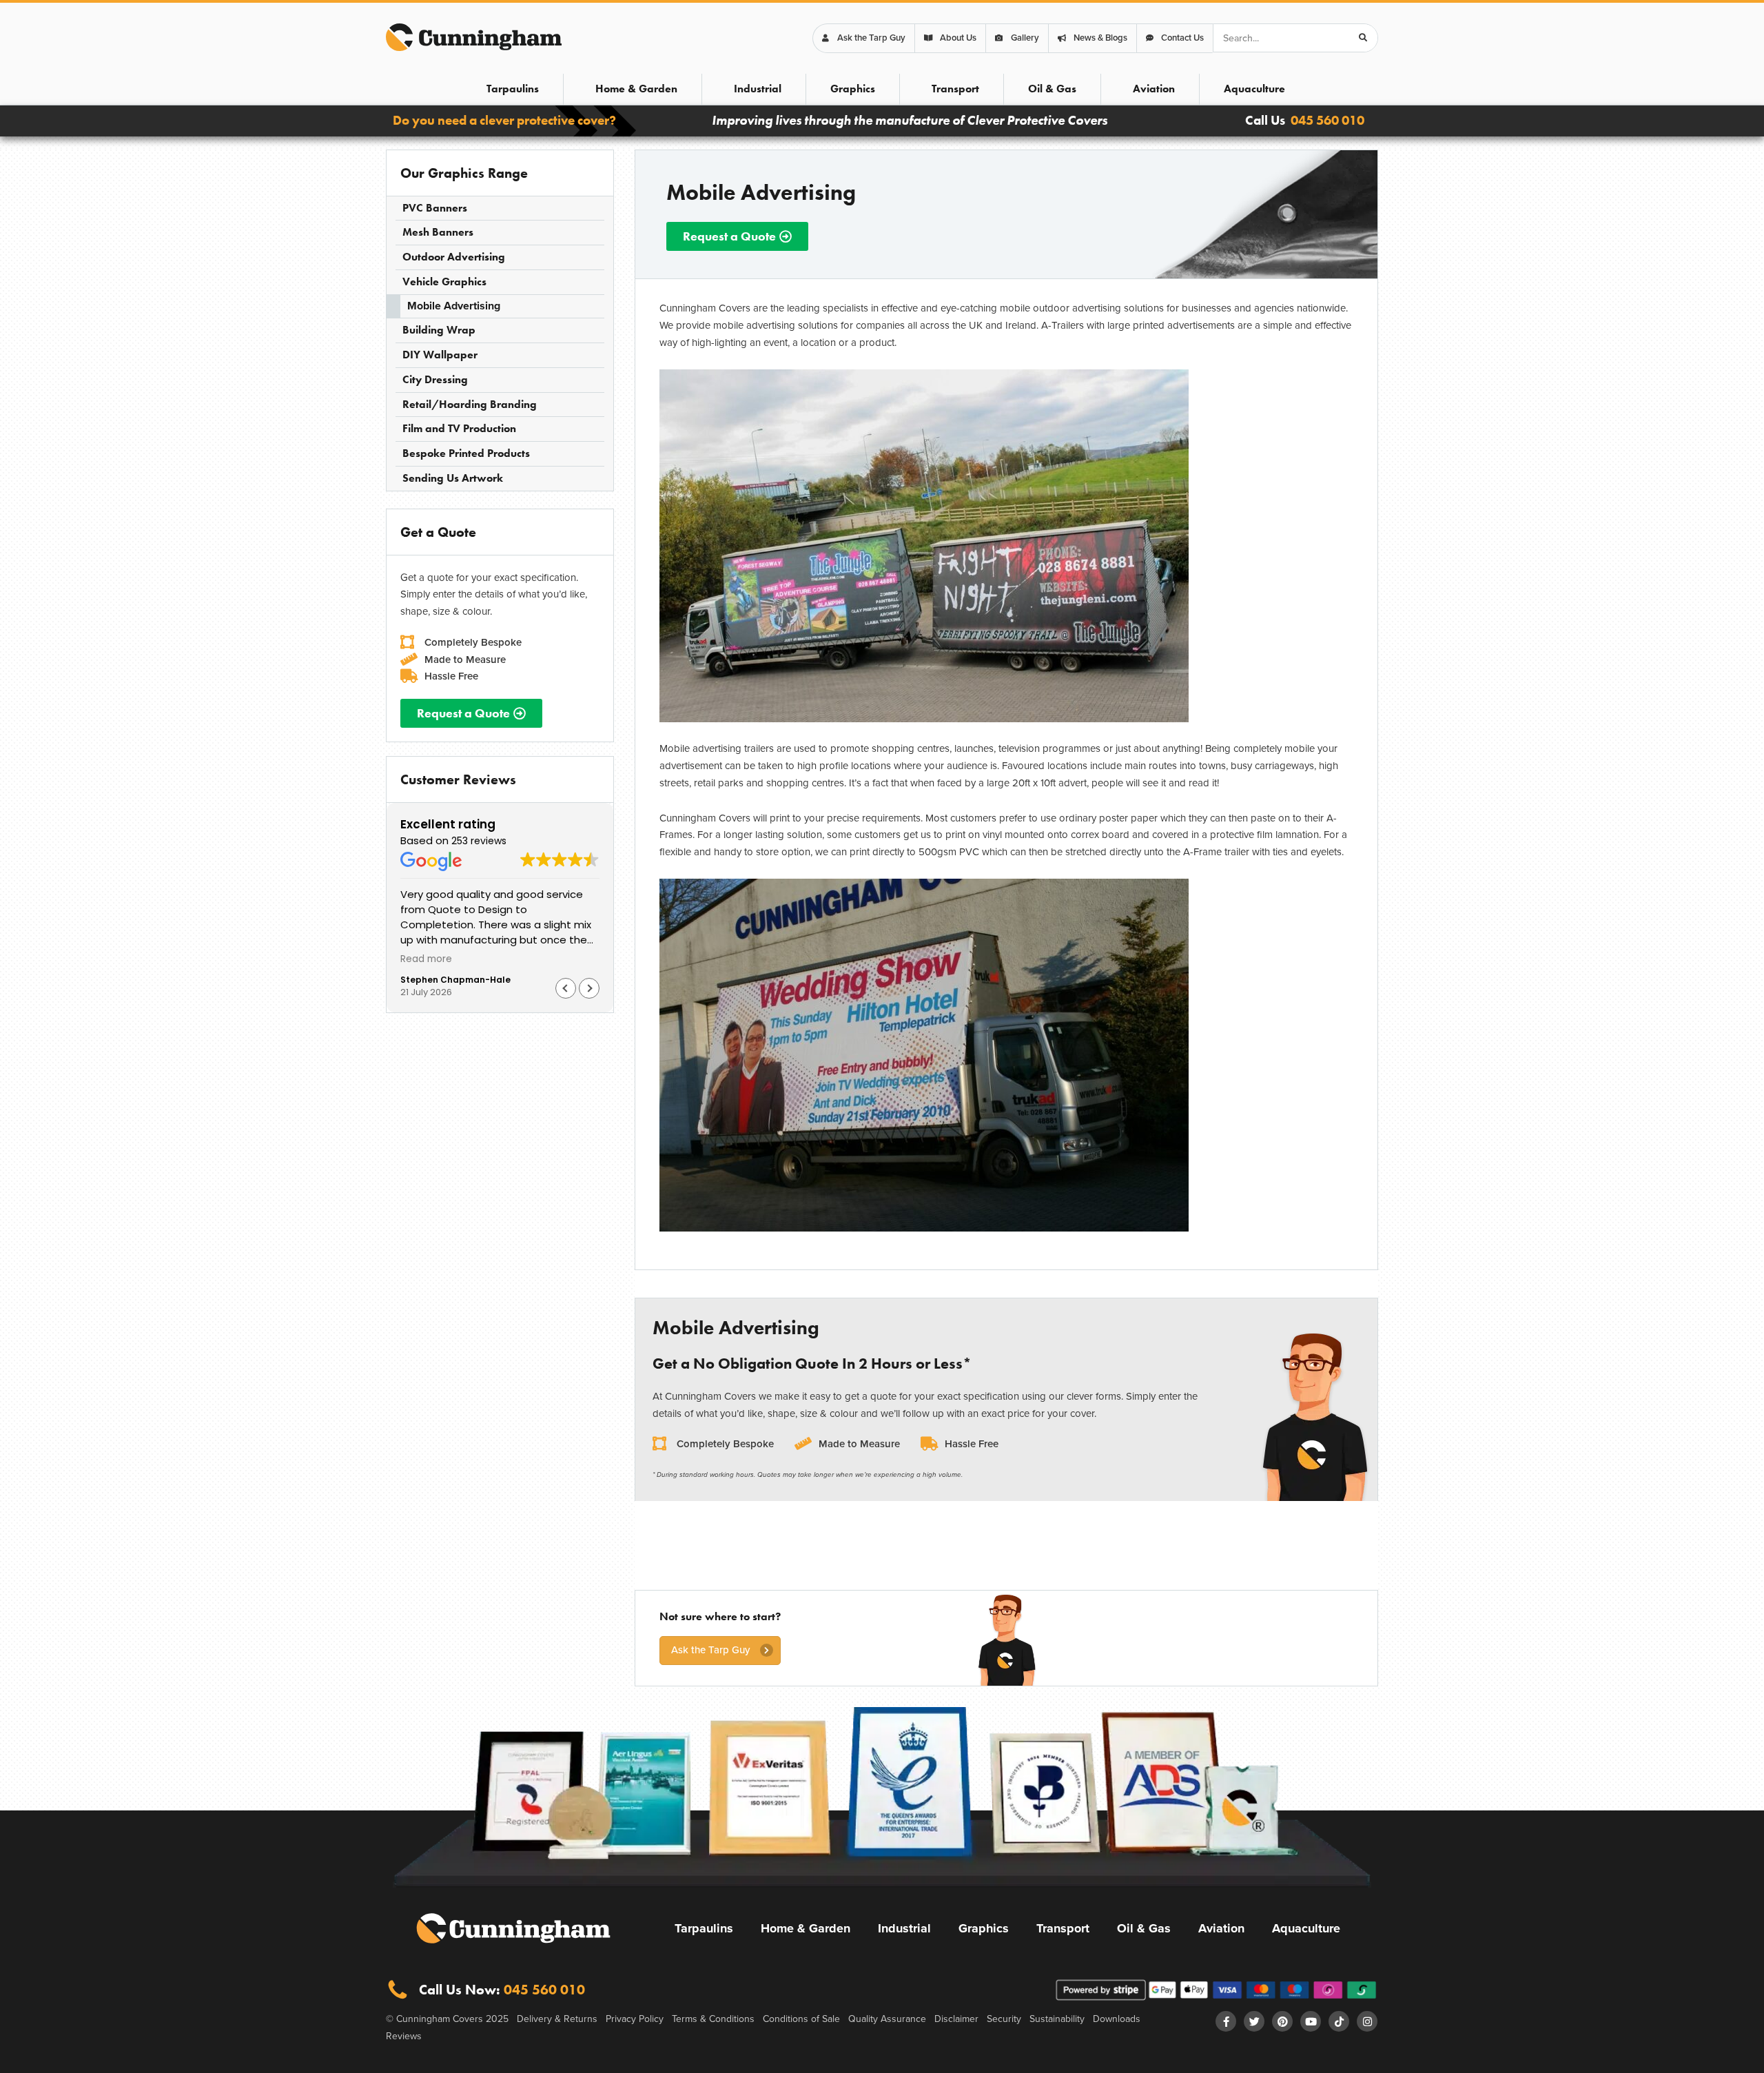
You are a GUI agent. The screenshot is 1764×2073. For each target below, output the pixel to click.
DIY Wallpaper (440, 355)
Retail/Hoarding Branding (470, 404)
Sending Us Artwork (453, 478)
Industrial (758, 89)
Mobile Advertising (454, 306)
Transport (955, 89)
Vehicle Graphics (444, 282)
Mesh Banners (438, 232)
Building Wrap (439, 330)
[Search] (1363, 38)
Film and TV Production (459, 428)
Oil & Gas (1052, 89)
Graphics (853, 89)
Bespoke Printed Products (466, 453)
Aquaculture (1254, 89)
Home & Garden (636, 89)
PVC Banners (435, 208)
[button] (589, 988)
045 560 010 (1327, 120)
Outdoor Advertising (454, 257)
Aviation (1154, 89)
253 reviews (479, 841)
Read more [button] (426, 959)
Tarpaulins (513, 89)
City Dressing (435, 379)
